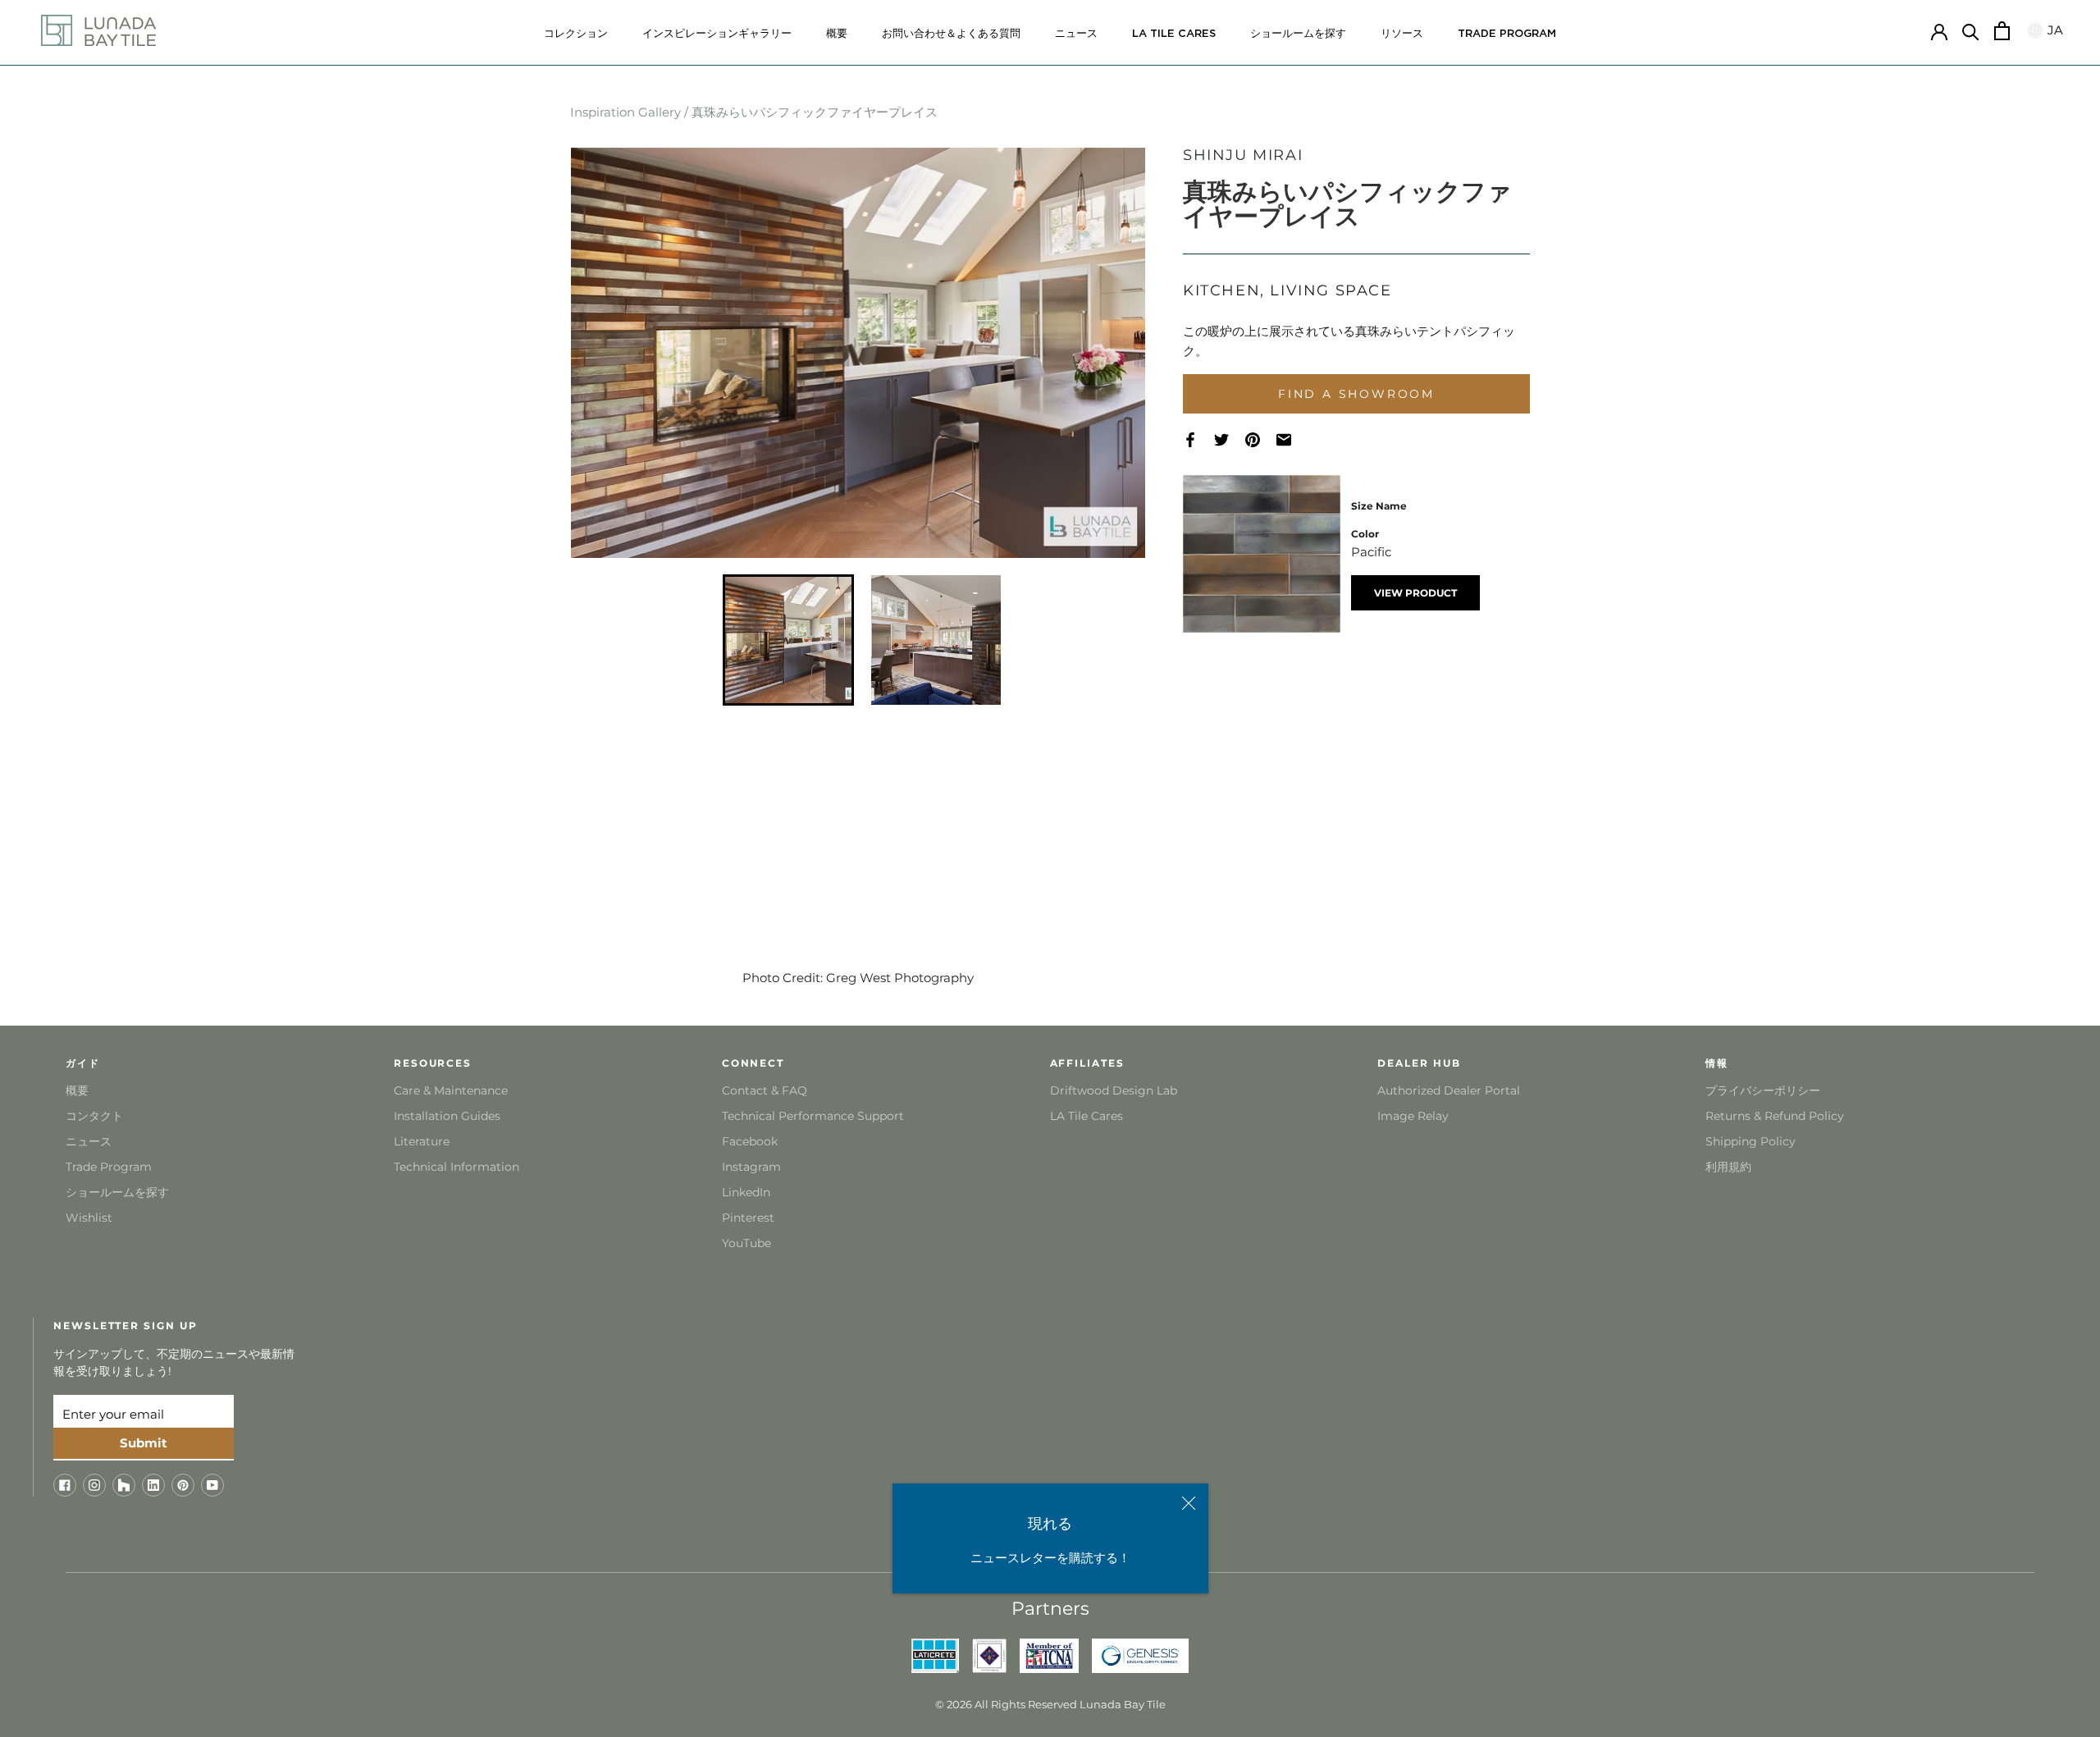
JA (2053, 30)
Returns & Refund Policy (1775, 1116)
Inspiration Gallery (625, 112)
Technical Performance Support (813, 1116)
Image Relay (1413, 1116)
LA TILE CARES (1174, 34)
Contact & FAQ (765, 1090)
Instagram (751, 1167)
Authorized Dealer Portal (1449, 1090)
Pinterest (748, 1218)
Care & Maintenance (451, 1090)
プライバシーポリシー (1763, 1090)
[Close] (1189, 1503)
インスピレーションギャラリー (717, 34)
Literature (422, 1141)
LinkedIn (746, 1192)
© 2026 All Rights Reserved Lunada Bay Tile (1050, 1704)
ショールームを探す (1298, 34)
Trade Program (1507, 34)
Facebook (750, 1141)
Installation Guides (447, 1116)
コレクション (576, 34)
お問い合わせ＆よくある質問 (951, 34)
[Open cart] (2002, 31)
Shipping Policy (1751, 1141)
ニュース (1076, 34)
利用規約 (1728, 1167)
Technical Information (457, 1167)
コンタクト (94, 1116)
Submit (144, 1443)
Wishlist (89, 1218)
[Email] (1292, 440)
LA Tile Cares (1087, 1116)
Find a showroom (1356, 394)
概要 (837, 34)
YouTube (746, 1243)
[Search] (1971, 31)
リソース (1402, 34)
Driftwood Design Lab (1114, 1090)
